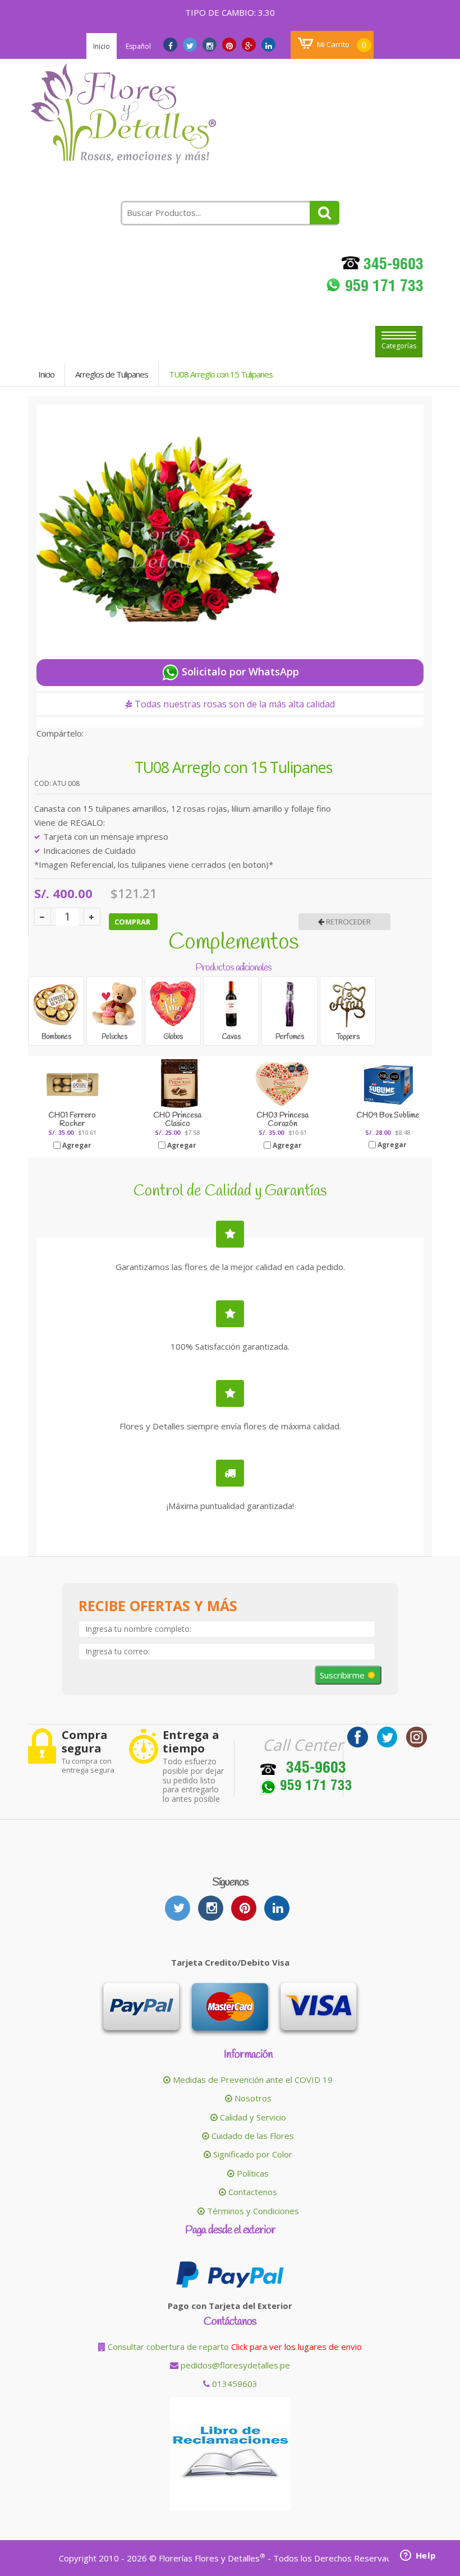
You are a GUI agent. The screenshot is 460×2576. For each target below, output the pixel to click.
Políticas (252, 2173)
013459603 (234, 2384)
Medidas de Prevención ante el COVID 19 (252, 2080)
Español (138, 46)
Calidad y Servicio (252, 2117)
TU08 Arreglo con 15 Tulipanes (221, 374)
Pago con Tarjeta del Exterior (230, 2306)
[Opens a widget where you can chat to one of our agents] (418, 2556)
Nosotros (252, 2098)
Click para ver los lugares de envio (296, 2347)
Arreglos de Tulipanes (112, 374)
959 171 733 (382, 288)
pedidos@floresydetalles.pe (235, 2365)
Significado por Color (252, 2154)
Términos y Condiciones (252, 2211)
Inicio (102, 46)
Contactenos (252, 2192)
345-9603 (392, 266)
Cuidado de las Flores (252, 2136)
